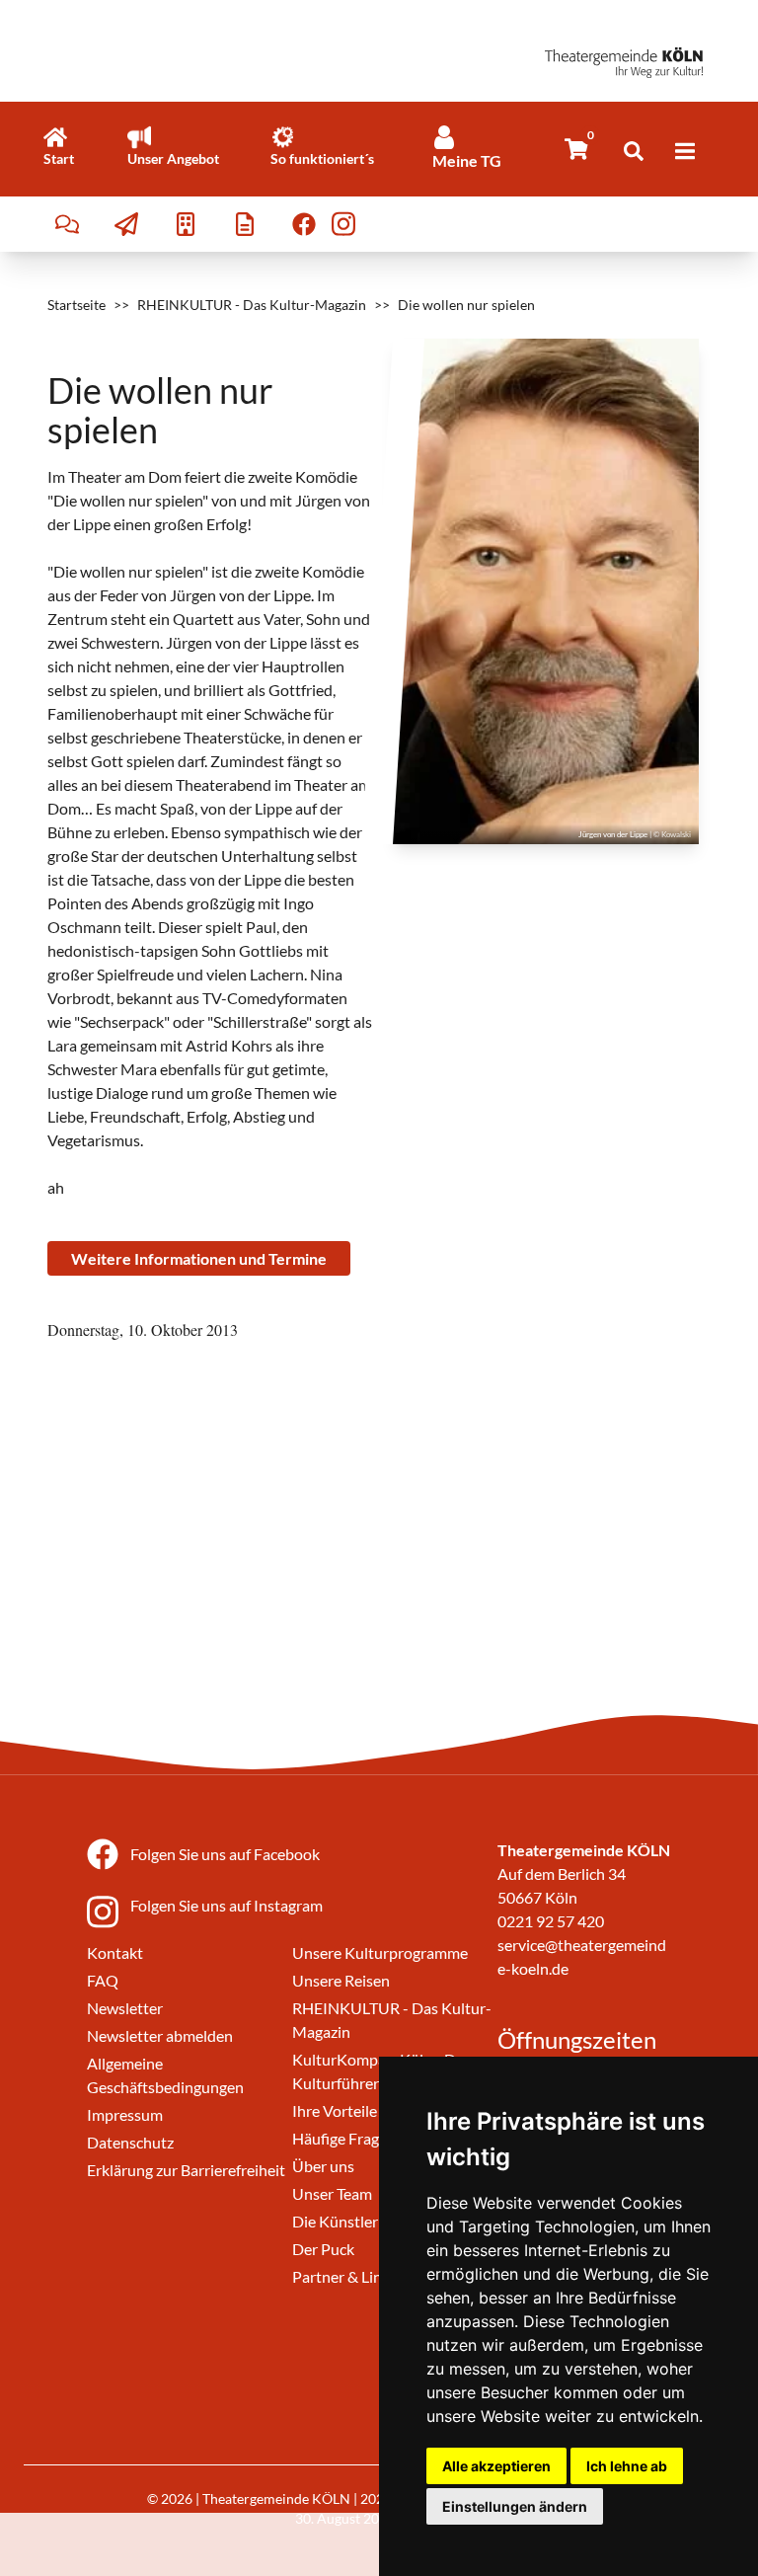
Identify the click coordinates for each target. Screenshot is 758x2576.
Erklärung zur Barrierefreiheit (186, 2170)
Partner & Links (344, 2276)
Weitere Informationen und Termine (199, 1258)
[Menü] (685, 151)
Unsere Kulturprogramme (380, 1952)
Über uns (323, 2166)
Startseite (76, 305)
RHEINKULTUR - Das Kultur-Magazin (252, 305)
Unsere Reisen (341, 1980)
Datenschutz (130, 2142)
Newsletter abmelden (160, 2035)
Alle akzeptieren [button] (496, 2466)
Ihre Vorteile (335, 2110)
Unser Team (332, 2193)
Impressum (125, 2114)
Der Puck (323, 2249)
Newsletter (125, 2008)
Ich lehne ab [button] (627, 2466)
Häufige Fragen (344, 2138)
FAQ (103, 1980)
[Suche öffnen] (634, 151)
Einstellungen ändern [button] (515, 2506)
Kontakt (115, 1952)
